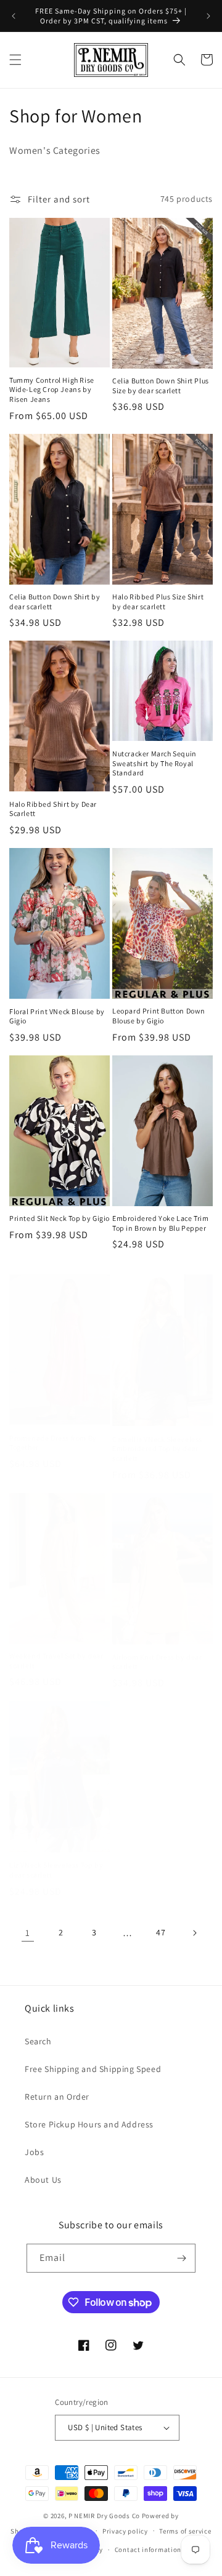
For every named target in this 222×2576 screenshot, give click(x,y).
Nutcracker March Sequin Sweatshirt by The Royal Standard (154, 763)
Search (38, 2041)
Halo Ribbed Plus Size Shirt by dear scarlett (158, 602)
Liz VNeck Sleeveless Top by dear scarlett (56, 1870)
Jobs (34, 2152)
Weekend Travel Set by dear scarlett (56, 1661)
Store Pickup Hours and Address (89, 2124)
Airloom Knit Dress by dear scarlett (157, 1662)
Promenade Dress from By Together (53, 1443)
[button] (15, 60)
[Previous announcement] (14, 16)
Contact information (148, 2550)
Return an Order (57, 2097)
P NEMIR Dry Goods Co (104, 2516)
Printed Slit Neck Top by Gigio (60, 1218)
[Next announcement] (208, 16)
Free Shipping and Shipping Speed (93, 2069)
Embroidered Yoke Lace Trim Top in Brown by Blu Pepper (161, 1223)
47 (161, 1932)
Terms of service (185, 2531)
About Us (43, 2180)
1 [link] (28, 1933)
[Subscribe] (181, 2258)
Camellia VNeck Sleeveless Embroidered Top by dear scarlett (157, 1449)
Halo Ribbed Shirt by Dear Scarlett (53, 809)
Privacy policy (125, 2531)
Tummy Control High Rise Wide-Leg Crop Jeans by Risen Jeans (52, 390)
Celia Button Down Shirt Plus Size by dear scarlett (161, 386)
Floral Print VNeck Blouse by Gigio (57, 1016)
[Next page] (194, 1933)
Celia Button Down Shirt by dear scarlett (55, 602)
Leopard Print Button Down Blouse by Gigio (159, 1016)
